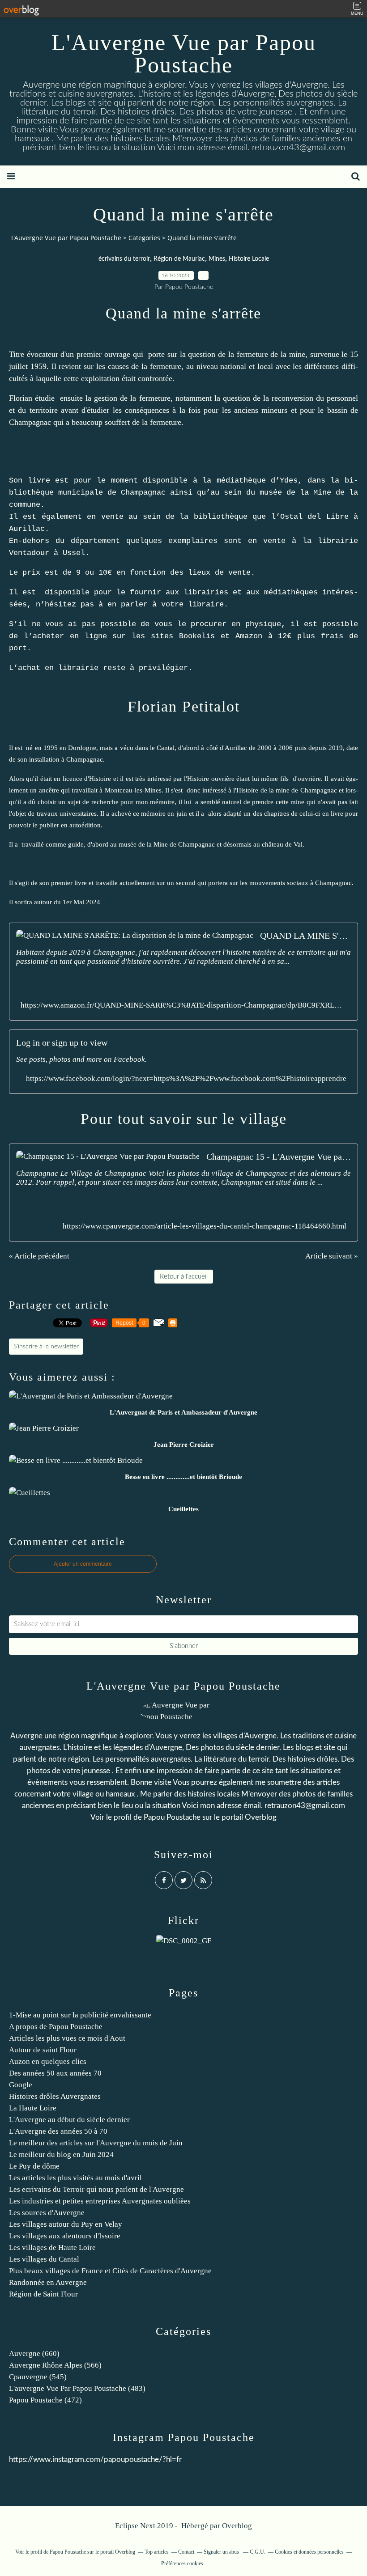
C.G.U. (258, 2552)
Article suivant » (332, 1256)
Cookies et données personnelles (309, 2552)
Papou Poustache (172, 1817)
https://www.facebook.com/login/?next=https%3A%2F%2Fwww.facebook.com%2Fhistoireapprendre (186, 1078)
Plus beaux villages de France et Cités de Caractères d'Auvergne (110, 2271)
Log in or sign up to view (62, 1042)
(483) (77, 2388)
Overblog (237, 2526)
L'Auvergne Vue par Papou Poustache (184, 54)
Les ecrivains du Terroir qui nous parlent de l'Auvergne (96, 2189)
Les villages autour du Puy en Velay (66, 2224)
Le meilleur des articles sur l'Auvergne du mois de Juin (96, 2143)
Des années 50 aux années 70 (55, 2073)
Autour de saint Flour (43, 2050)
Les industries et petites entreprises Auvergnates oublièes (100, 2201)
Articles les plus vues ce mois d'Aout (67, 2038)
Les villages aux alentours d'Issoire (65, 2236)
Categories (144, 238)
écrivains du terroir (124, 259)
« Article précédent (39, 1256)
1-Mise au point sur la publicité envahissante (80, 2015)
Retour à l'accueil (184, 1277)
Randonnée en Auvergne (48, 2282)
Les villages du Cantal (44, 2259)
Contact (186, 2552)
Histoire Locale (249, 259)
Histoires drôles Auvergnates (55, 2096)
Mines (217, 259)
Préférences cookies (182, 2563)
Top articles (157, 2552)
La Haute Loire (33, 2108)
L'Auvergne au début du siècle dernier (69, 2120)
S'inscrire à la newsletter (46, 1347)
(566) (55, 2365)
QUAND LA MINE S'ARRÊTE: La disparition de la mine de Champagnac (305, 936)
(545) (38, 2377)
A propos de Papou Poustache (56, 2027)
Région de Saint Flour (43, 2294)
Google (21, 2085)
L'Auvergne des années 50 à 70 (58, 2131)
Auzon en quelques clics (48, 2061)
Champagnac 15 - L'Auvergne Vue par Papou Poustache (279, 1157)
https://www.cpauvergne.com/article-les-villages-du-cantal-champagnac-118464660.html (205, 1226)
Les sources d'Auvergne (47, 2213)
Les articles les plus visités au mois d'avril (75, 2178)
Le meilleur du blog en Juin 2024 (61, 2154)
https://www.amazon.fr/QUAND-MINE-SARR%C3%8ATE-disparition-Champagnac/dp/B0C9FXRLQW (183, 1005)
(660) (34, 2354)
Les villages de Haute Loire (52, 2248)
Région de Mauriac (179, 259)
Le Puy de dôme (34, 2166)
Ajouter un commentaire (83, 1564)
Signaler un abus (222, 2552)
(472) (45, 2400)
